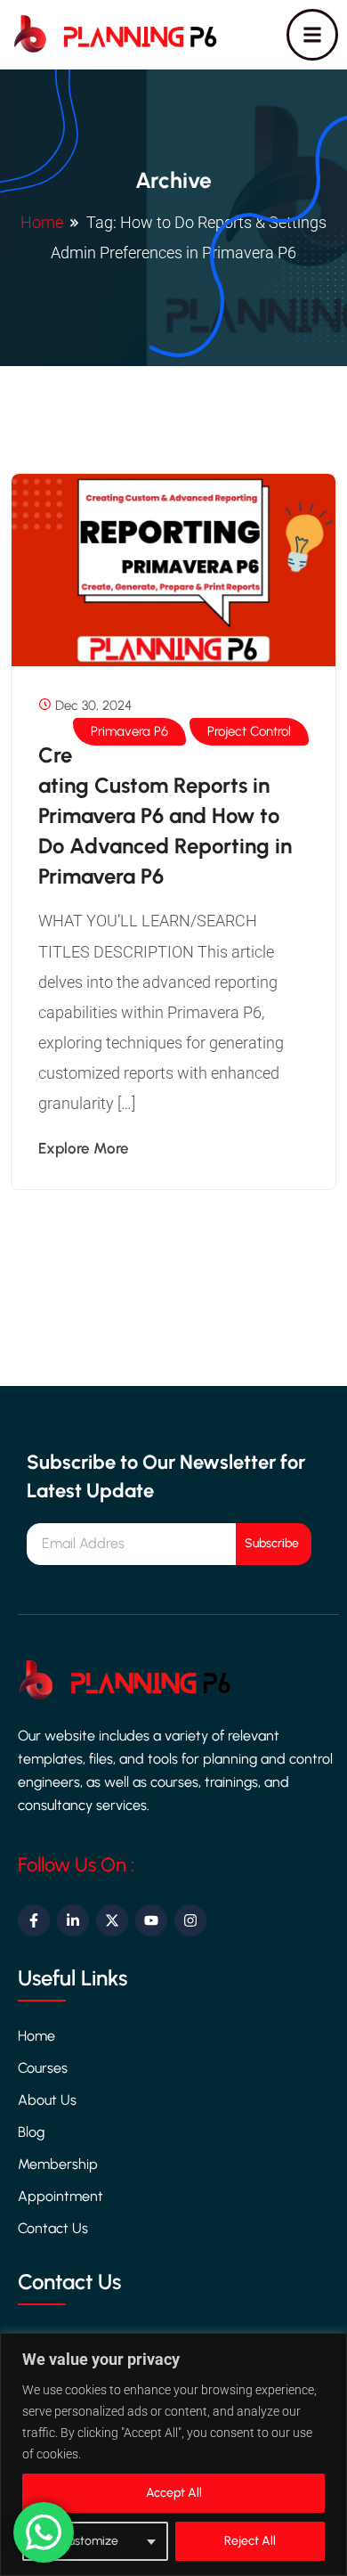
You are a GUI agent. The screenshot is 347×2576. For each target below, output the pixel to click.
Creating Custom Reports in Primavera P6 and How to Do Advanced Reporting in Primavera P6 (165, 815)
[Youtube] (151, 1920)
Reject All (250, 2541)
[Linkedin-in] (73, 1920)
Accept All (174, 2493)
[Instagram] (190, 1920)
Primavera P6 (129, 731)
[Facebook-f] (34, 1920)
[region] (173, 2454)
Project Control (249, 731)
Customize (89, 2541)
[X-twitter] (112, 1920)
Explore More (84, 1148)
